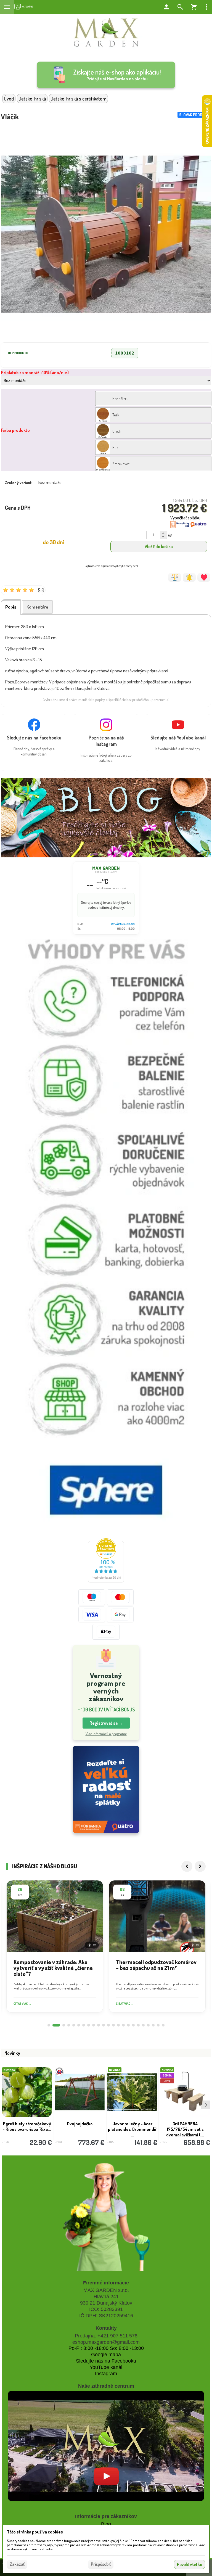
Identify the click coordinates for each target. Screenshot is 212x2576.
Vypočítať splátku (185, 518)
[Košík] (194, 7)
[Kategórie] (24, 7)
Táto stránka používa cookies (35, 2532)
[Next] (200, 1866)
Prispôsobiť (101, 2564)
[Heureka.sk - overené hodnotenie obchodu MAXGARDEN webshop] (106, 1581)
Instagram (106, 2374)
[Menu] (7, 7)
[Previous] (187, 1866)
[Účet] (166, 7)
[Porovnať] (175, 577)
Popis (11, 607)
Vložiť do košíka (159, 546)
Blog (106, 2524)
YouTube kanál (106, 2367)
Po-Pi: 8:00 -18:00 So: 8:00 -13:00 (106, 2348)
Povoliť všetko (190, 2564)
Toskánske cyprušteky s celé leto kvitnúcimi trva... (33, 2126)
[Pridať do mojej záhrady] (204, 577)
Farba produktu (15, 430)
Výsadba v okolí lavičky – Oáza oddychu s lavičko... (139, 2126)
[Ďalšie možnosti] (206, 7)
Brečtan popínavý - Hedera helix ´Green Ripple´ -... (86, 2129)
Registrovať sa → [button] (106, 1723)
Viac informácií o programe (106, 1734)
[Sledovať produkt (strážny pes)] (189, 577)
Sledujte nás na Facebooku (106, 2361)
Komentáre (37, 607)
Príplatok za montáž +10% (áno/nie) (35, 372)
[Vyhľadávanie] (180, 7)
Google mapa (106, 2355)
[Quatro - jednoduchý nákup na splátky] (106, 1789)
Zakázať (17, 2564)
